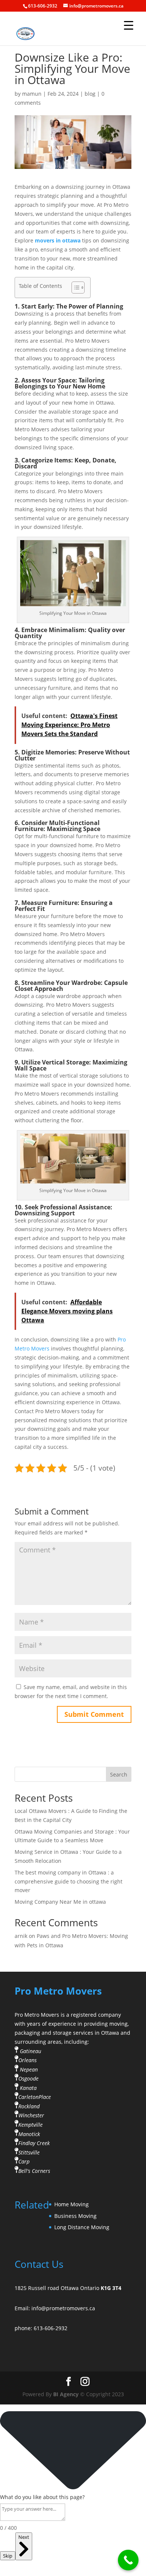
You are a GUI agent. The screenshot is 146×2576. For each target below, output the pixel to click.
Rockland (29, 2106)
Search (119, 1774)
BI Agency (66, 2394)
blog (90, 94)
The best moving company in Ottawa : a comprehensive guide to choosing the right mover (69, 1881)
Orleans (28, 2060)
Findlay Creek (34, 2143)
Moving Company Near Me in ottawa (60, 1902)
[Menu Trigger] (129, 25)
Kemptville (31, 2125)
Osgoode (28, 2078)
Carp (24, 2161)
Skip (8, 2556)
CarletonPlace (35, 2097)
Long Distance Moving (82, 2227)
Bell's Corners (34, 2171)
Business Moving (75, 2216)
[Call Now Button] (128, 2560)
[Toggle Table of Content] (74, 288)
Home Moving (72, 2204)
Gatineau (31, 2051)
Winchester (31, 2115)
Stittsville (29, 2152)
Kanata (28, 2088)
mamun (32, 94)
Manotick (29, 2134)
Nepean (29, 2069)
